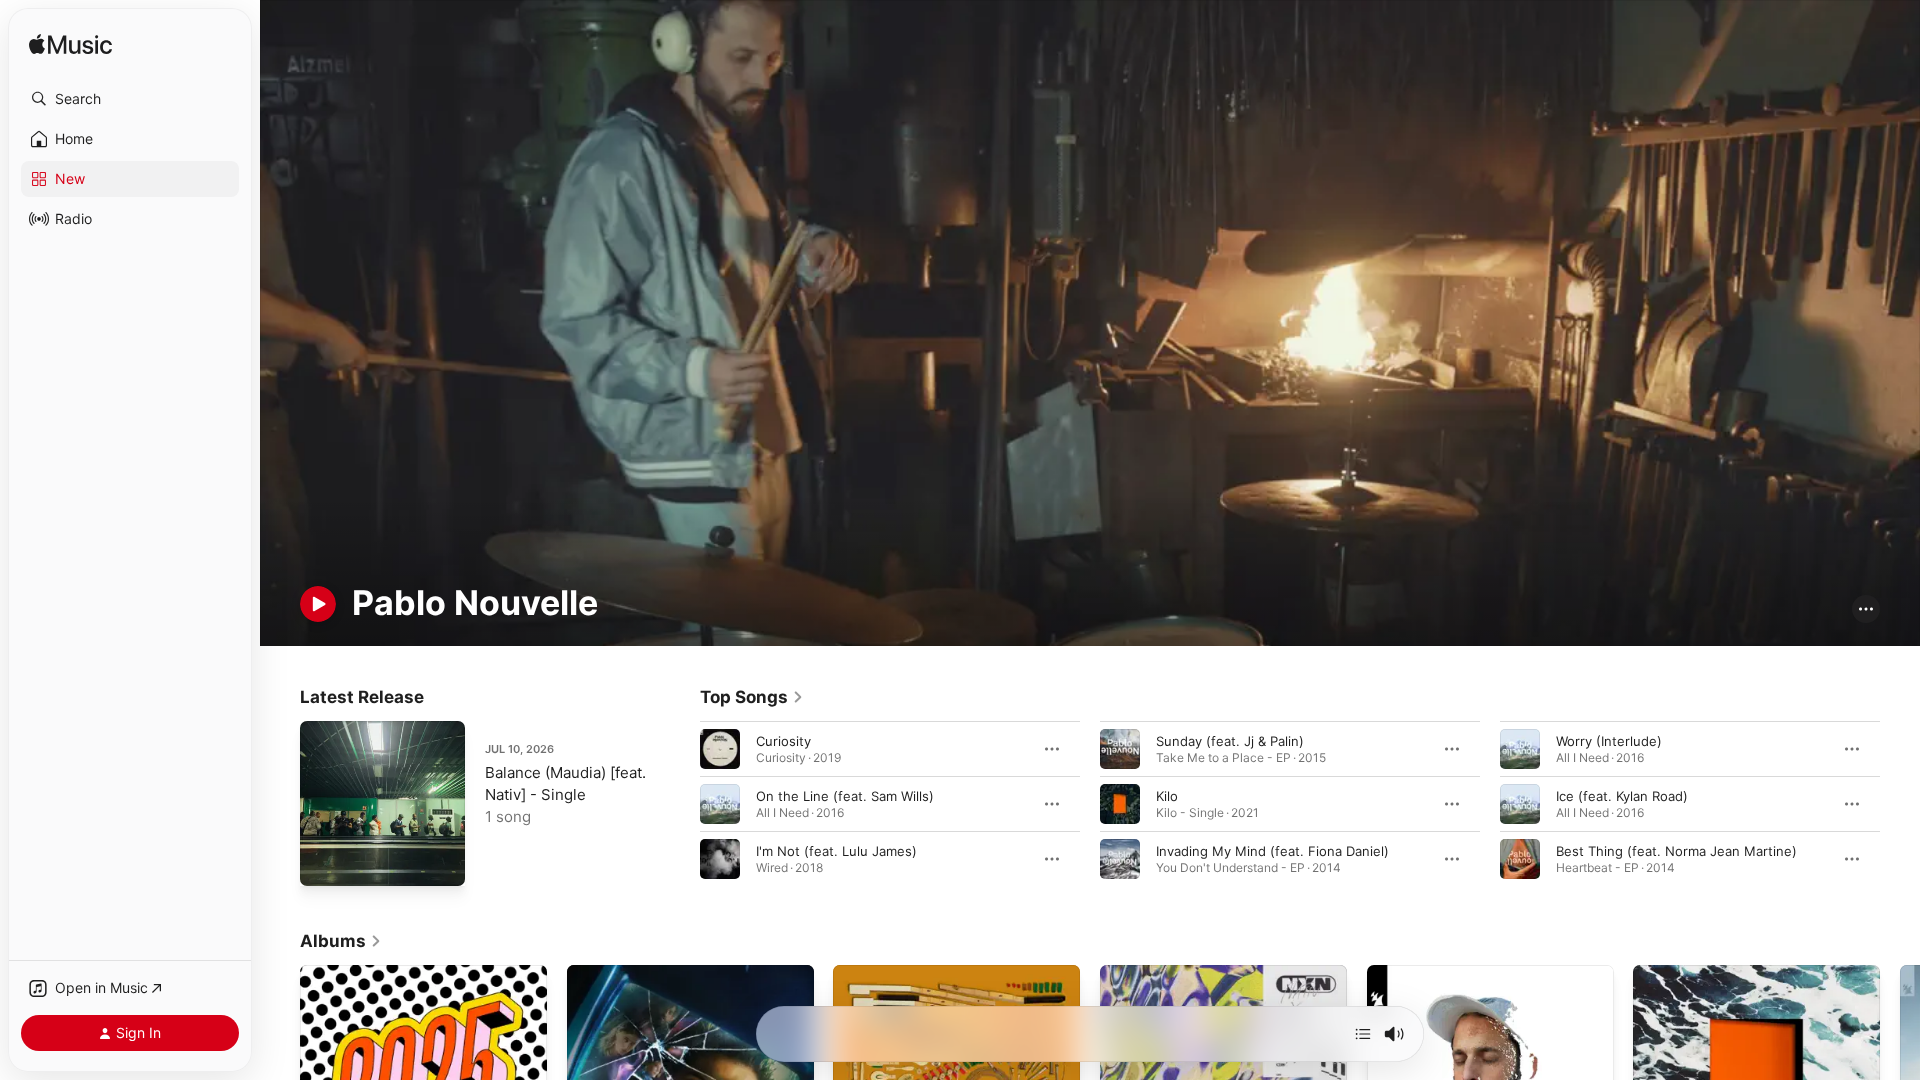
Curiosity (783, 740)
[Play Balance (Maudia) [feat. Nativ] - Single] (325, 861)
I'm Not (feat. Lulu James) (836, 850)
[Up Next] (1363, 1034)
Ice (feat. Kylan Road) (1622, 795)
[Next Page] (1900, 803)
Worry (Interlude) (1609, 740)
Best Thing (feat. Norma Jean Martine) (1676, 850)
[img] (70, 45)
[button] (130, 99)
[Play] (318, 604)
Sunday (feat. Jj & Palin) (1230, 740)
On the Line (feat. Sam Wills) (845, 795)
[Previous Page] (680, 803)
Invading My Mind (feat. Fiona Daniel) (1272, 850)
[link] (752, 697)
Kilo (1167, 795)
